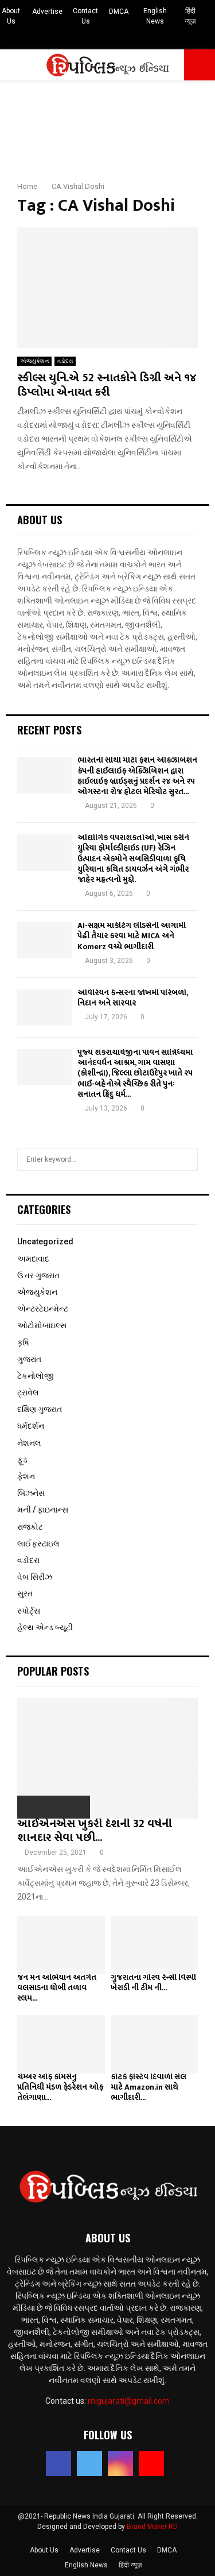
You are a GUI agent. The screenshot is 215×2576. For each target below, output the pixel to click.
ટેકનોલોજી (36, 1376)
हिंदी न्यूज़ (190, 16)
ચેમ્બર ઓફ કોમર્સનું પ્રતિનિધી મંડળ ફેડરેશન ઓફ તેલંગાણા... (60, 2087)
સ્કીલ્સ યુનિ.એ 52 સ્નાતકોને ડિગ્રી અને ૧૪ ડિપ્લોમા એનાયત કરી (107, 385)
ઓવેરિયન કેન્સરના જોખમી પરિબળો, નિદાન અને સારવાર (132, 998)
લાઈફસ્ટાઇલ (38, 1544)
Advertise (47, 11)
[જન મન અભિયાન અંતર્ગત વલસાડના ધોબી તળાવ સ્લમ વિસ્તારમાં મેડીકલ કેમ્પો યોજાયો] (61, 1945)
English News (155, 16)
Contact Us (85, 16)
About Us (11, 16)
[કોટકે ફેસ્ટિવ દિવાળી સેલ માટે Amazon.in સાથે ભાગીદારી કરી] (155, 2044)
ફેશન (26, 1476)
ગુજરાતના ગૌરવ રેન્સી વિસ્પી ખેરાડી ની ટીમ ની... (153, 1983)
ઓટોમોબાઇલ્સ (42, 1325)
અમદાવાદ (33, 1259)
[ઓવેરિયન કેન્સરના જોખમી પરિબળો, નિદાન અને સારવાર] (44, 1007)
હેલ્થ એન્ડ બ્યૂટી (45, 1627)
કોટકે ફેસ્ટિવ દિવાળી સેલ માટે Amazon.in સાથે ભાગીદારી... (148, 2087)
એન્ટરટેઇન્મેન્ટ (43, 1309)
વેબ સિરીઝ (35, 1577)
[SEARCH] (186, 1159)
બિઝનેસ (31, 1493)
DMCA (119, 11)
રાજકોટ (30, 1527)
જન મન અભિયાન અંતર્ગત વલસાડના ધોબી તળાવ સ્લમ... (57, 1988)
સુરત (25, 1593)
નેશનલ (29, 1443)
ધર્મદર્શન (31, 1426)
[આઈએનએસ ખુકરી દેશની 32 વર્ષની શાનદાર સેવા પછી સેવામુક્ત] (107, 1758)
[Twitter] (89, 2463)
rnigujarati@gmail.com (129, 2401)
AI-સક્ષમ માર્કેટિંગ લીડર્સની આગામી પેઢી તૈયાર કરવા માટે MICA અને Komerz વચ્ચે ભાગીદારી (132, 936)
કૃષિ (23, 1343)
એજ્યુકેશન (34, 361)
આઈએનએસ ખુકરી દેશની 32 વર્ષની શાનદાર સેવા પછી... (95, 1831)
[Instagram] (120, 2463)
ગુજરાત (29, 1359)
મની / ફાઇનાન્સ (43, 1510)
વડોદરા (65, 361)
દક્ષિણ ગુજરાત (40, 1409)
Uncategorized (45, 1241)
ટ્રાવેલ (28, 1393)
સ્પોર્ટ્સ (29, 1611)
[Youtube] (151, 2463)
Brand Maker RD (152, 2527)
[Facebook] (58, 2463)
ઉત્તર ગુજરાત (38, 1275)
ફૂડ (22, 1460)
